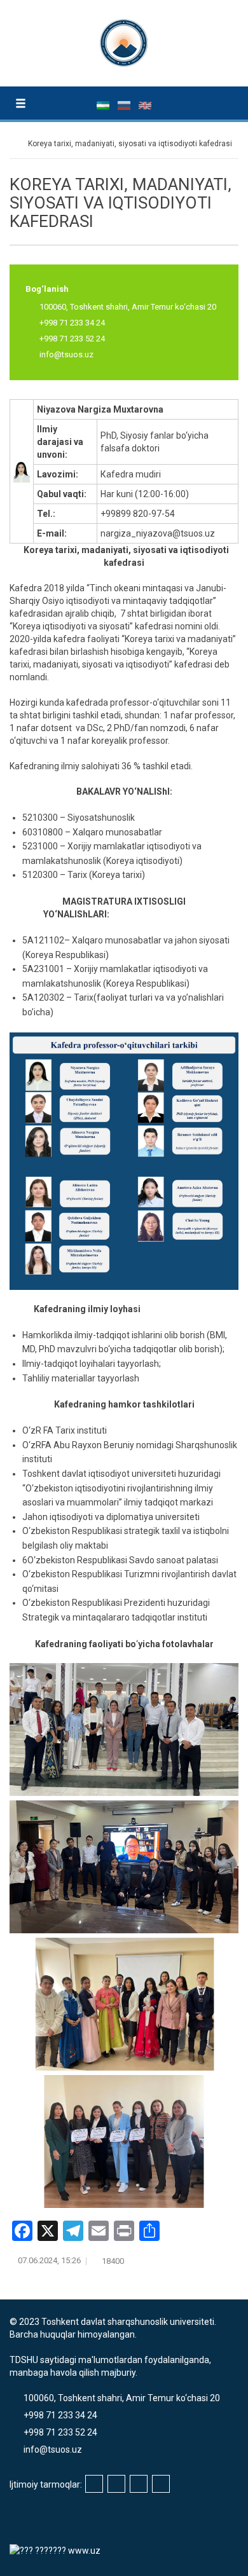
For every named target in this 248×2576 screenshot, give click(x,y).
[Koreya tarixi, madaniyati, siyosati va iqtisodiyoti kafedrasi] (22, 470)
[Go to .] (16, 144)
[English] (145, 105)
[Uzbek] (104, 105)
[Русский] (125, 105)
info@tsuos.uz (66, 354)
